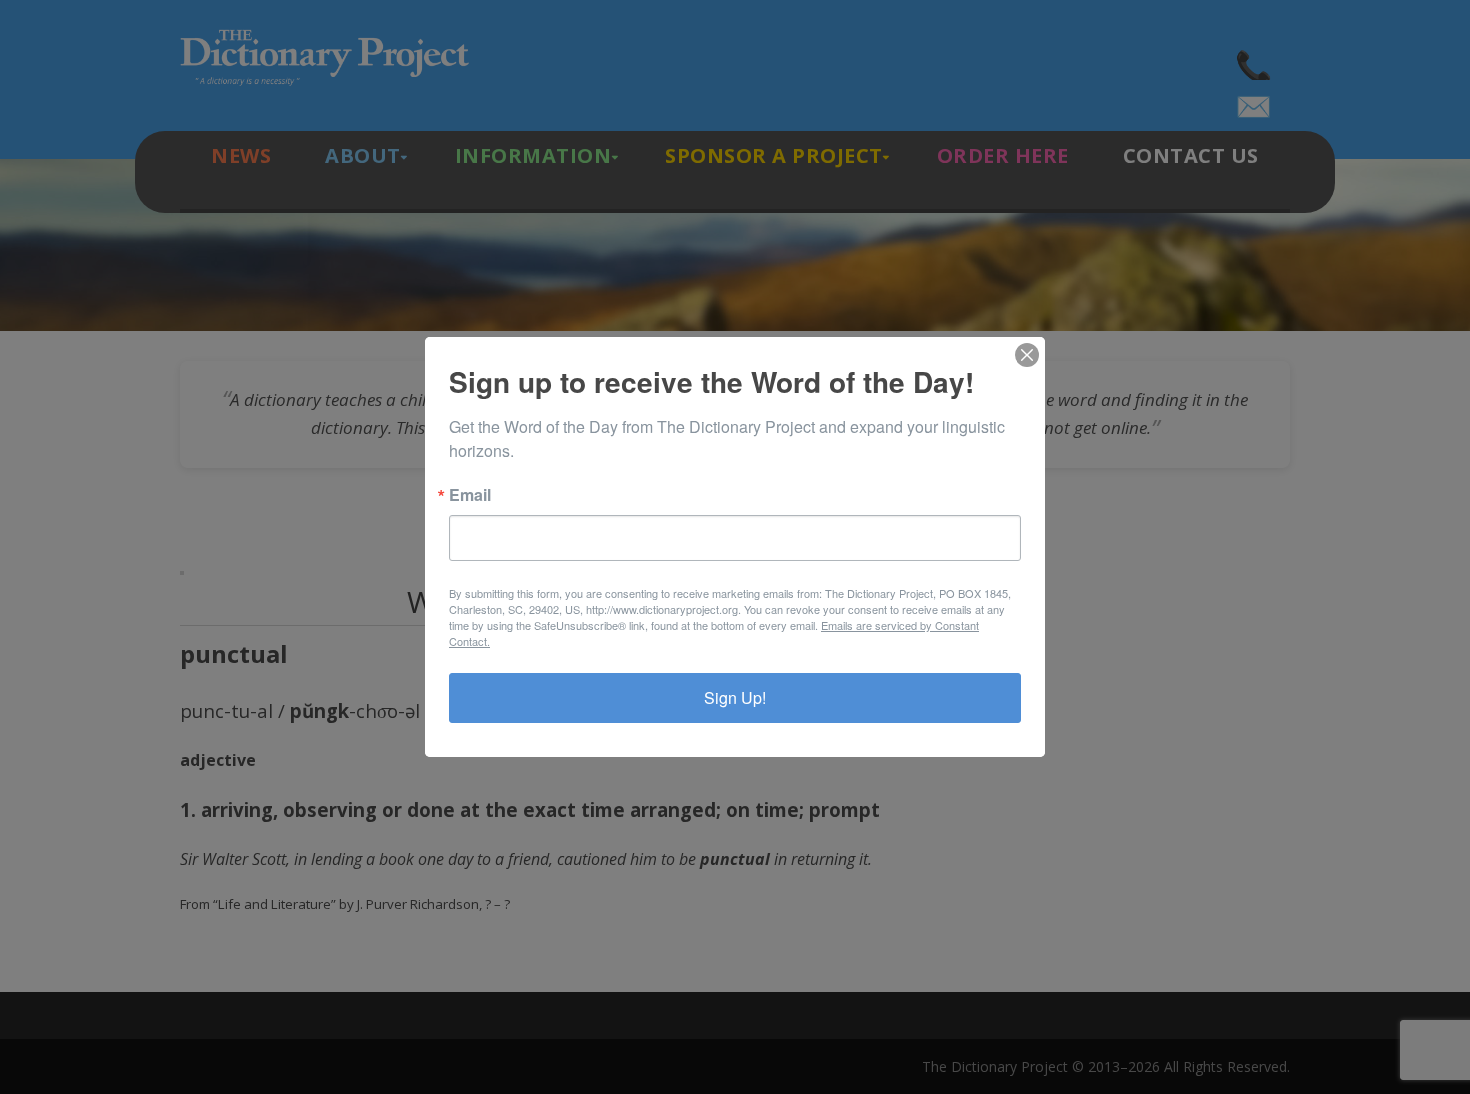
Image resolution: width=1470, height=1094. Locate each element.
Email (470, 495)
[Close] (1027, 355)
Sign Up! (735, 697)
